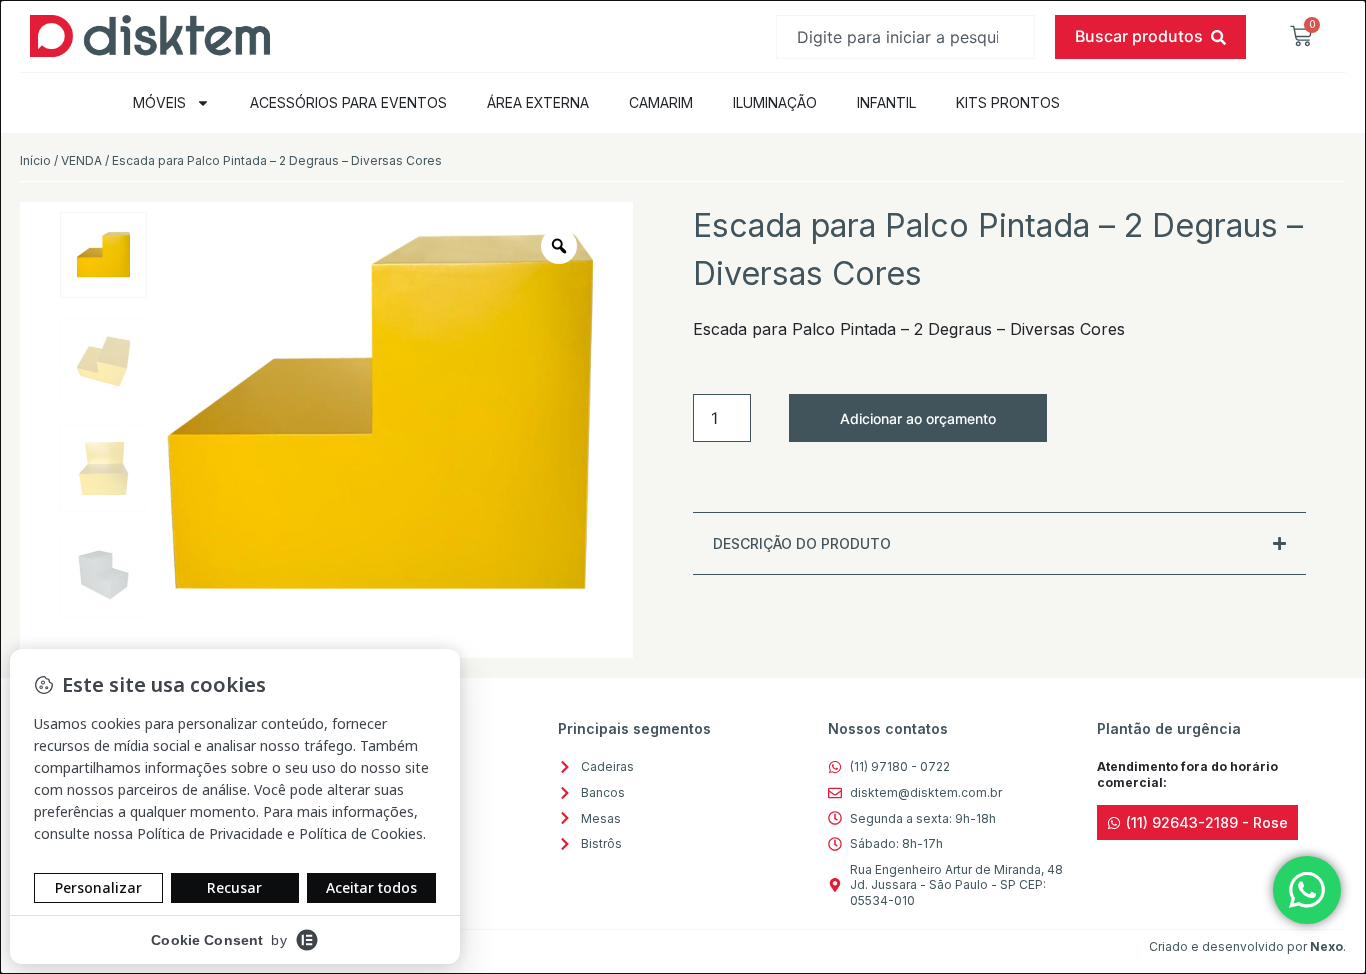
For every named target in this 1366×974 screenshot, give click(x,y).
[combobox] (905, 37)
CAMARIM (661, 102)
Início (35, 160)
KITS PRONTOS (1008, 102)
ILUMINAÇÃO (775, 102)
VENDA (81, 160)
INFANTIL (886, 102)
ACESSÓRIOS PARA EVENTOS (348, 102)
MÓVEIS (159, 102)
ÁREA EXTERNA (538, 102)
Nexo (1326, 946)
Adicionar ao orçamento (918, 418)
